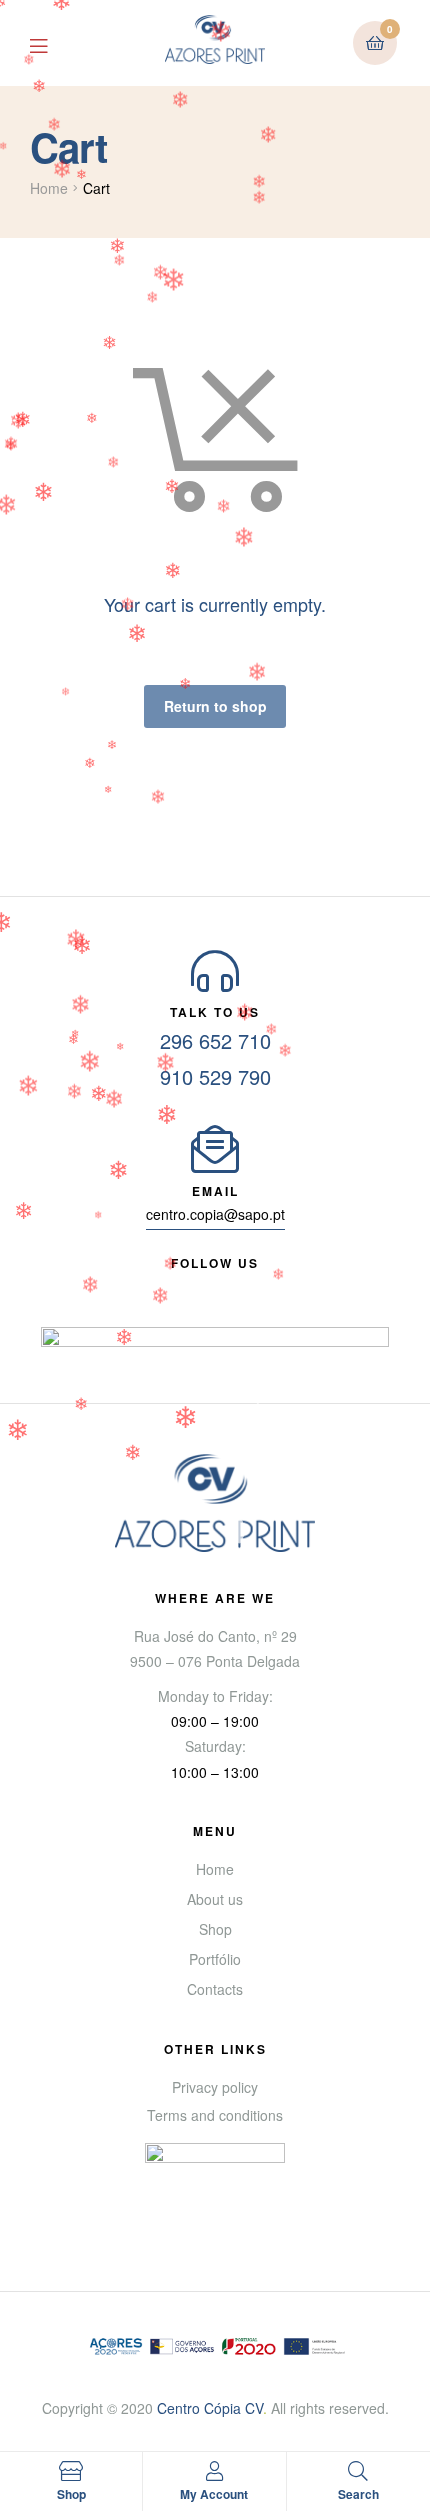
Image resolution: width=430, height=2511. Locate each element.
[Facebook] (161, 1287)
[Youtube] (197, 1287)
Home (49, 188)
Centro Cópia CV (210, 2408)
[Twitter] (233, 1287)
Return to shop (215, 706)
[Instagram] (269, 1287)
